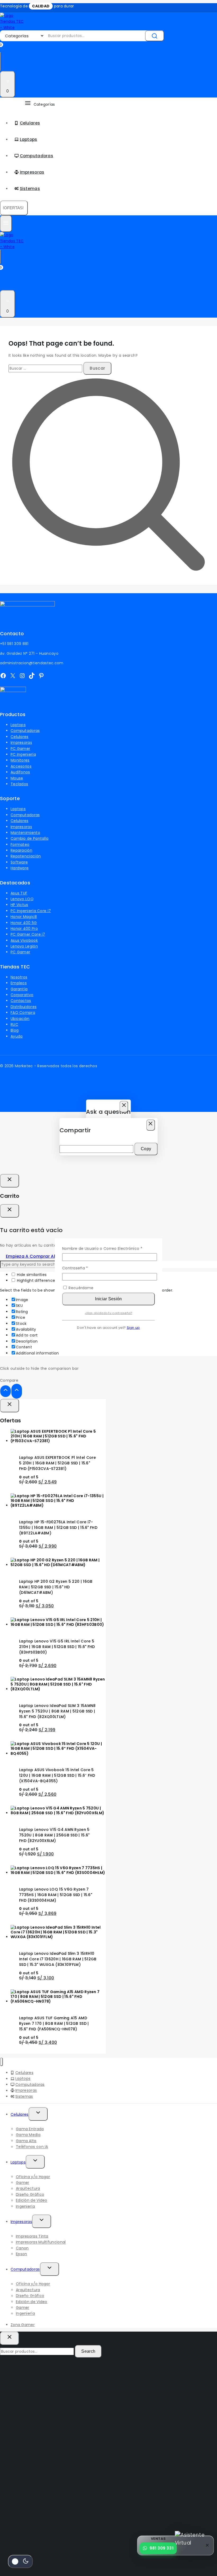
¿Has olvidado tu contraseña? (108, 1313)
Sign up (133, 1328)
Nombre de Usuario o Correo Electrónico (108, 1248)
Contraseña (83, 1268)
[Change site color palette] (20, 2561)
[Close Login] (10, 1181)
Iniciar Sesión (108, 1299)
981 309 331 (162, 2548)
